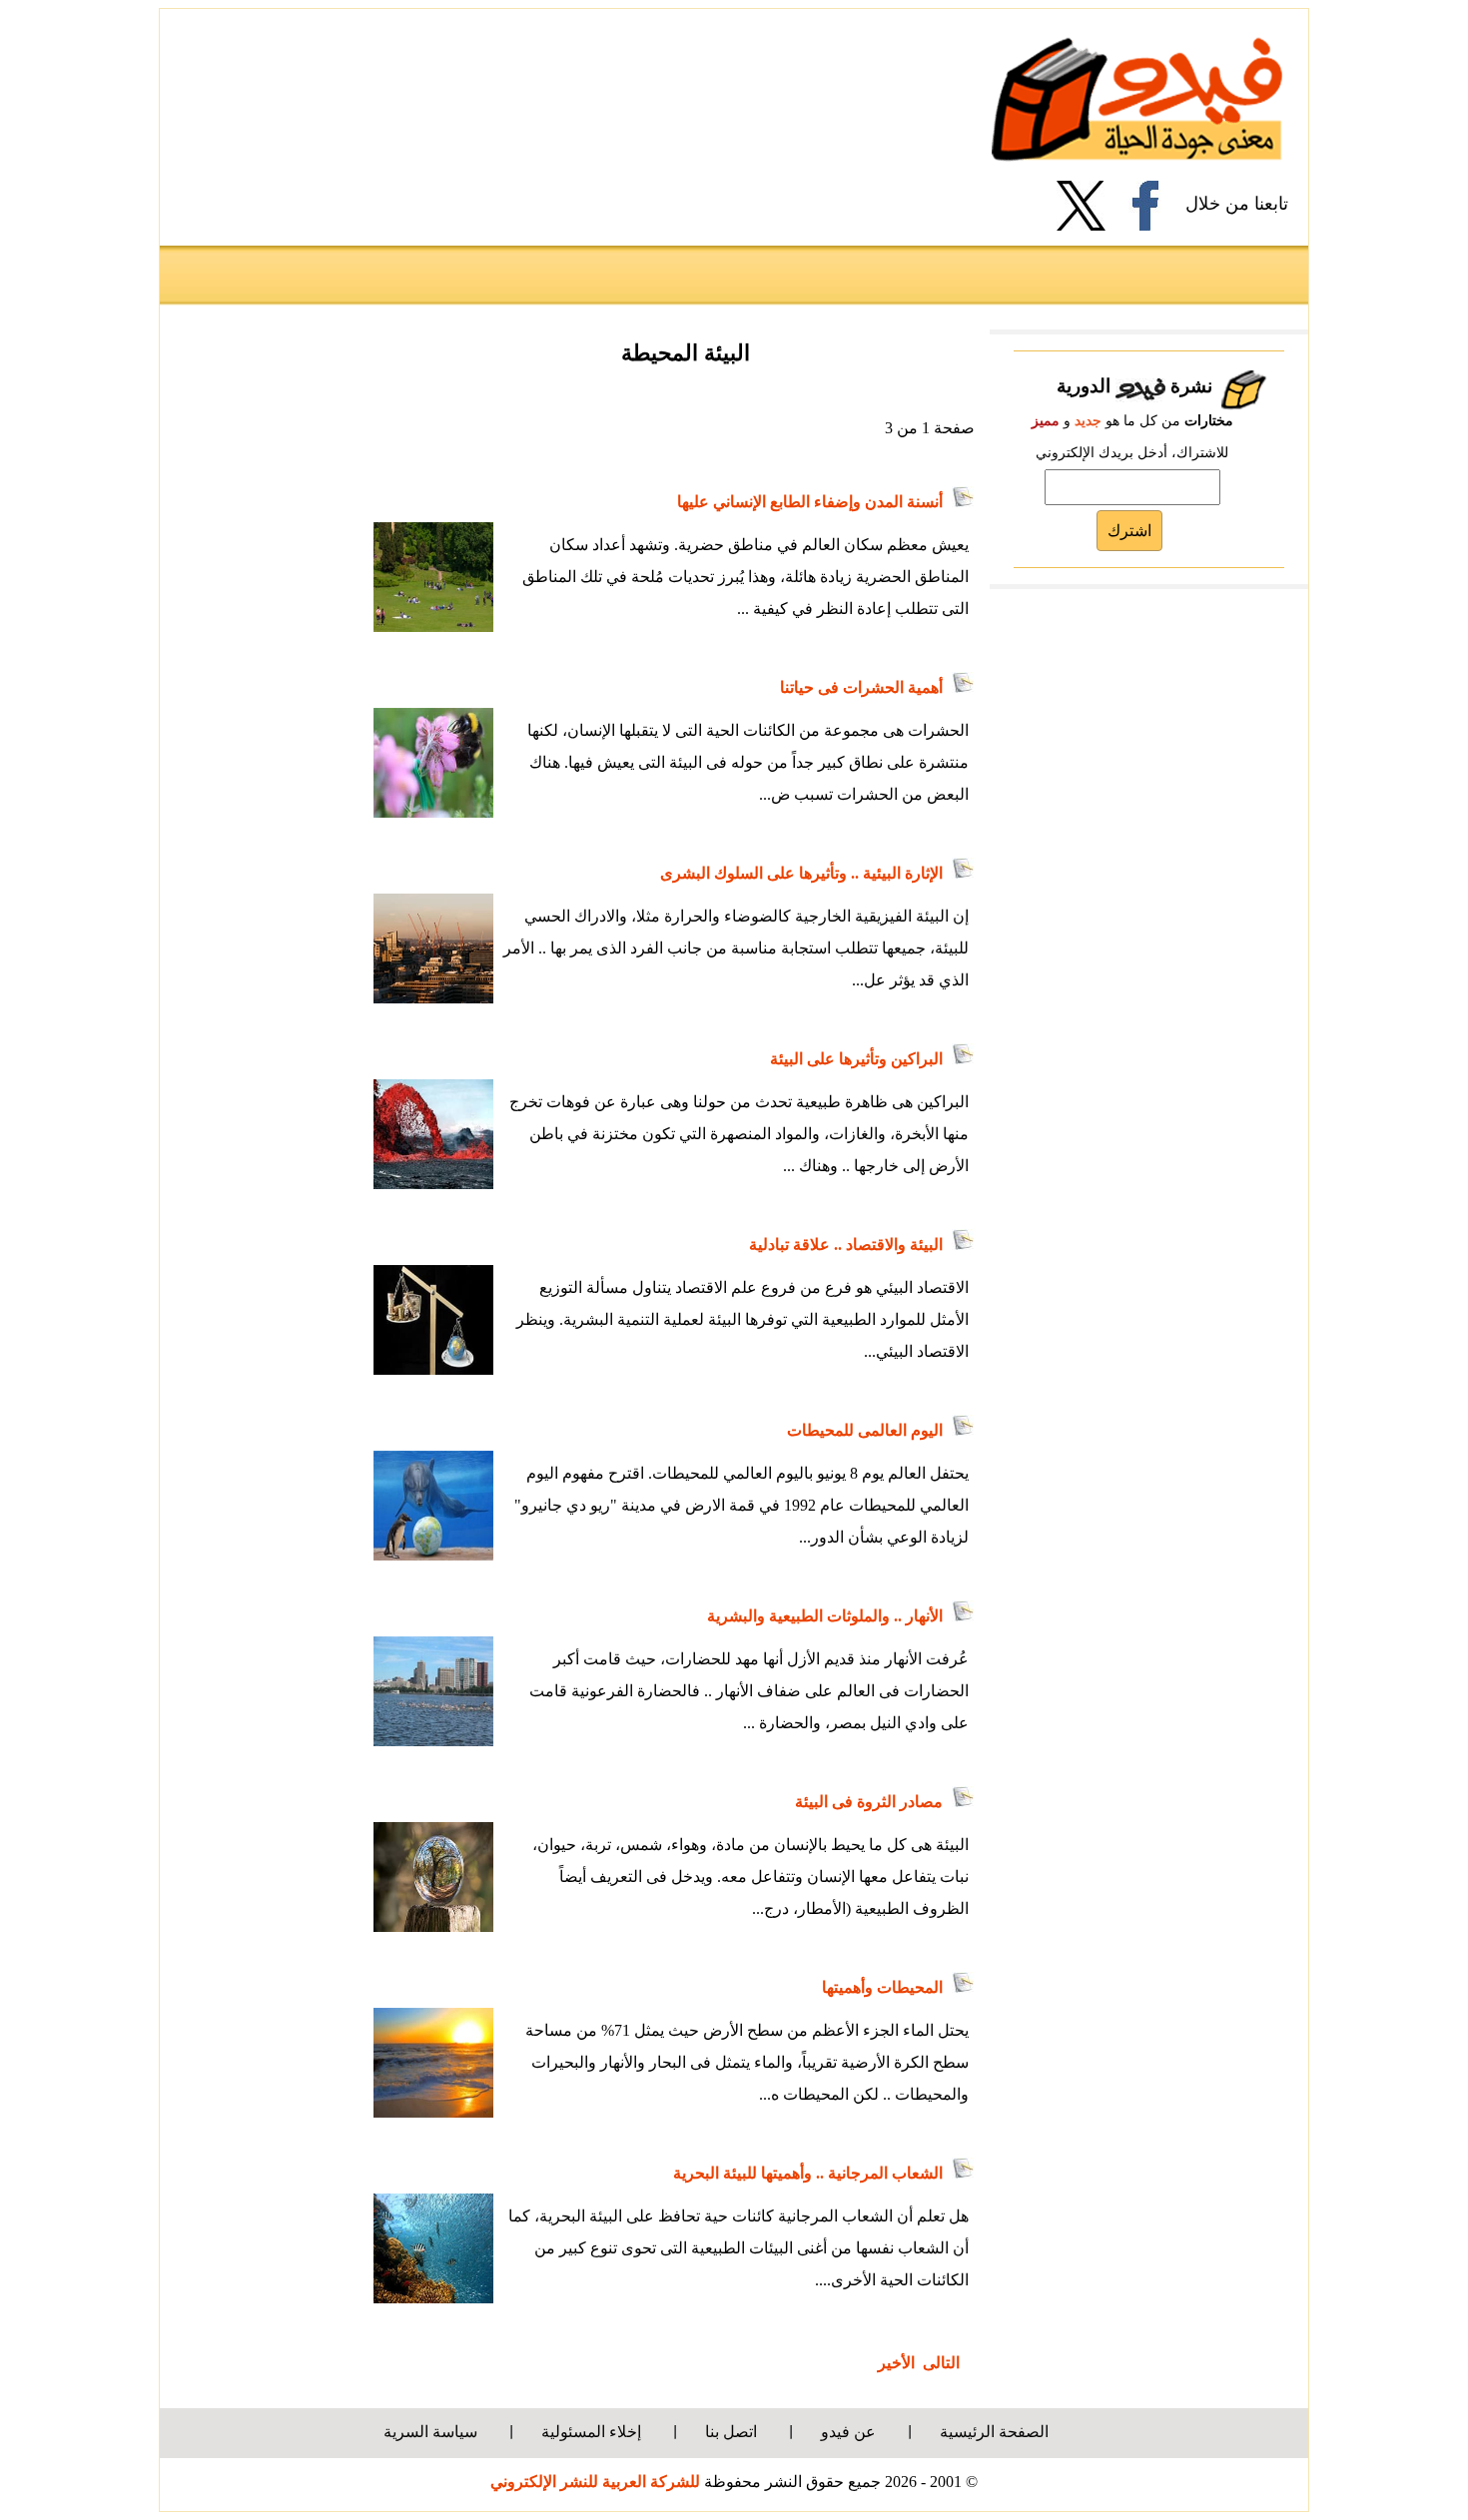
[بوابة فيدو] (1137, 98)
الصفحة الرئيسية (994, 2432)
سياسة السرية (430, 2432)
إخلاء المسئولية (591, 2432)
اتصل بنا (731, 2432)
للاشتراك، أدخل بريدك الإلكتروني (1132, 453)
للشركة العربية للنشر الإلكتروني (595, 2482)
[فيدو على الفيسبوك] (1153, 206)
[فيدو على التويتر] (1089, 206)
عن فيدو (848, 2432)
